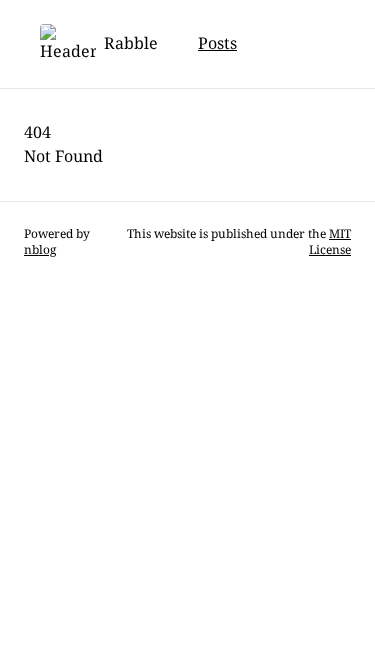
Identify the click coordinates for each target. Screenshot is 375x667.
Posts (217, 43)
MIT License (330, 242)
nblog (40, 250)
